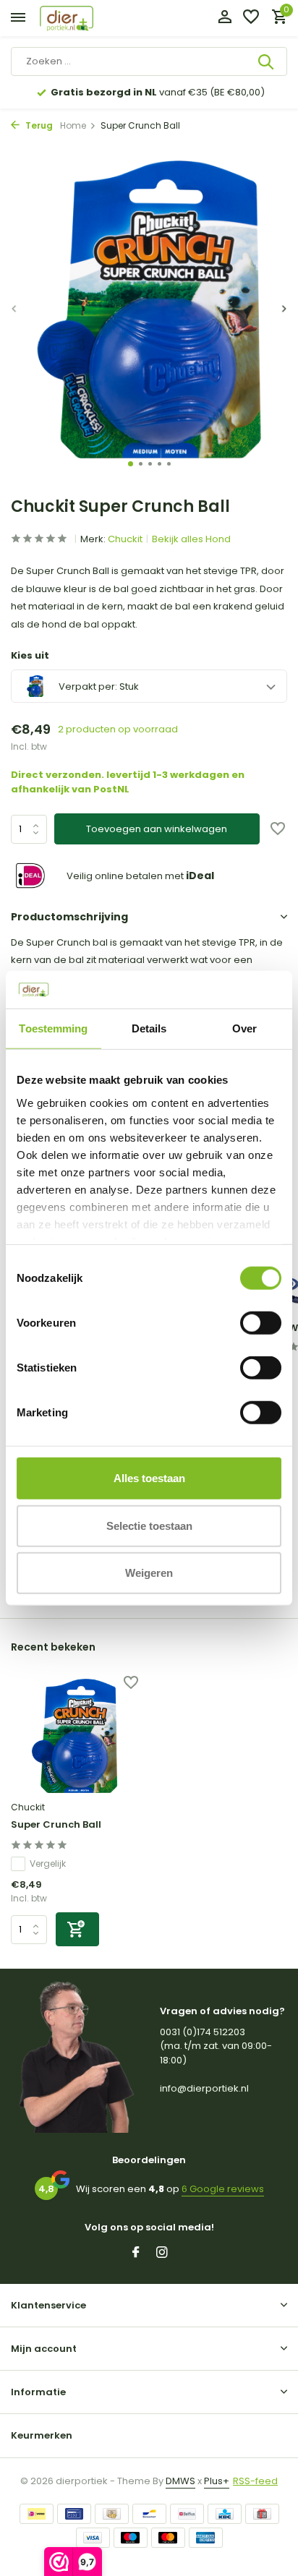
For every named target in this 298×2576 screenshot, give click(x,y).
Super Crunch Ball (56, 1825)
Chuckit (125, 539)
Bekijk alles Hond (191, 539)
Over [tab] (244, 1028)
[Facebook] (136, 2254)
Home (73, 125)
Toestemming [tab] (53, 1028)
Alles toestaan (149, 1478)
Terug (38, 125)
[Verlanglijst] (251, 18)
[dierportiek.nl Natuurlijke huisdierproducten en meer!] (83, 18)
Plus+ (217, 2481)
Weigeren (149, 1573)
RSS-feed (255, 2481)
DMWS (180, 2481)
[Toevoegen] (77, 1929)
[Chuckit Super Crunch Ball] (74, 1736)
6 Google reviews (223, 2189)
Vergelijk (48, 1863)
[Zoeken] (267, 61)
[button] (131, 464)
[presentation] (14, 308)
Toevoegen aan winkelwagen (157, 829)
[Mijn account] (225, 18)
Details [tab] (149, 1028)
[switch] (261, 1323)
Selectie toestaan (149, 1525)
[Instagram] (162, 2254)
